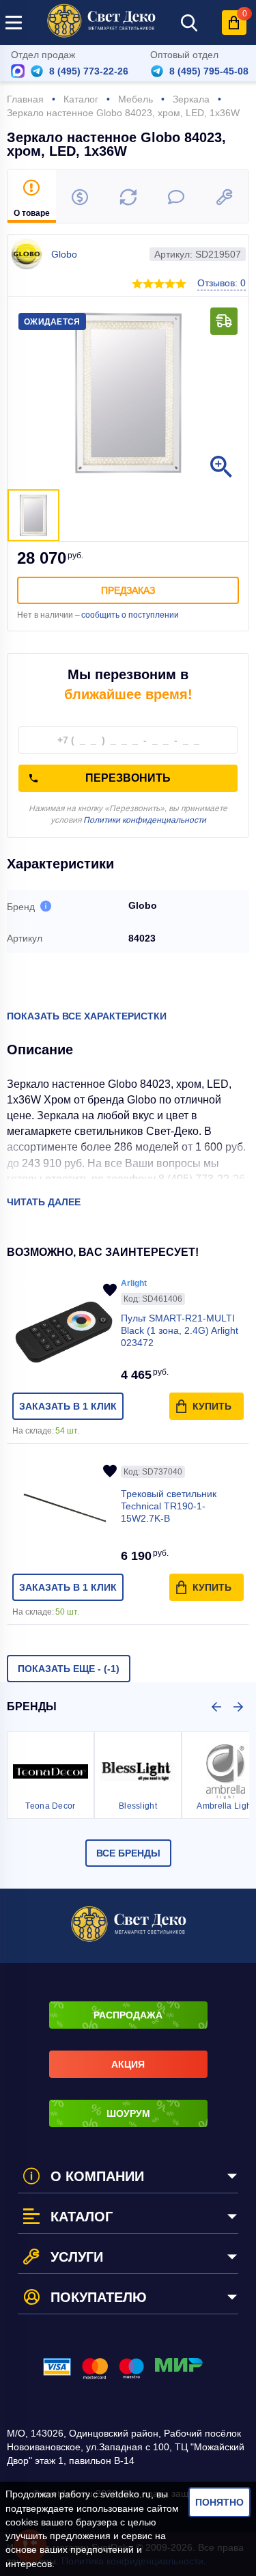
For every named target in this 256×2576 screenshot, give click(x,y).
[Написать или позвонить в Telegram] (37, 71)
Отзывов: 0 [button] (222, 283)
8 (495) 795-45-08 (209, 71)
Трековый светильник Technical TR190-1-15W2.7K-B (169, 1506)
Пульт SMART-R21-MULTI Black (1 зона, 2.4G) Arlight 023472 (180, 1330)
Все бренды (128, 1853)
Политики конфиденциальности (145, 820)
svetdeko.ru (126, 2494)
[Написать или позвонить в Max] (18, 71)
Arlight (134, 1283)
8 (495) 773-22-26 (89, 71)
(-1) (69, 1669)
